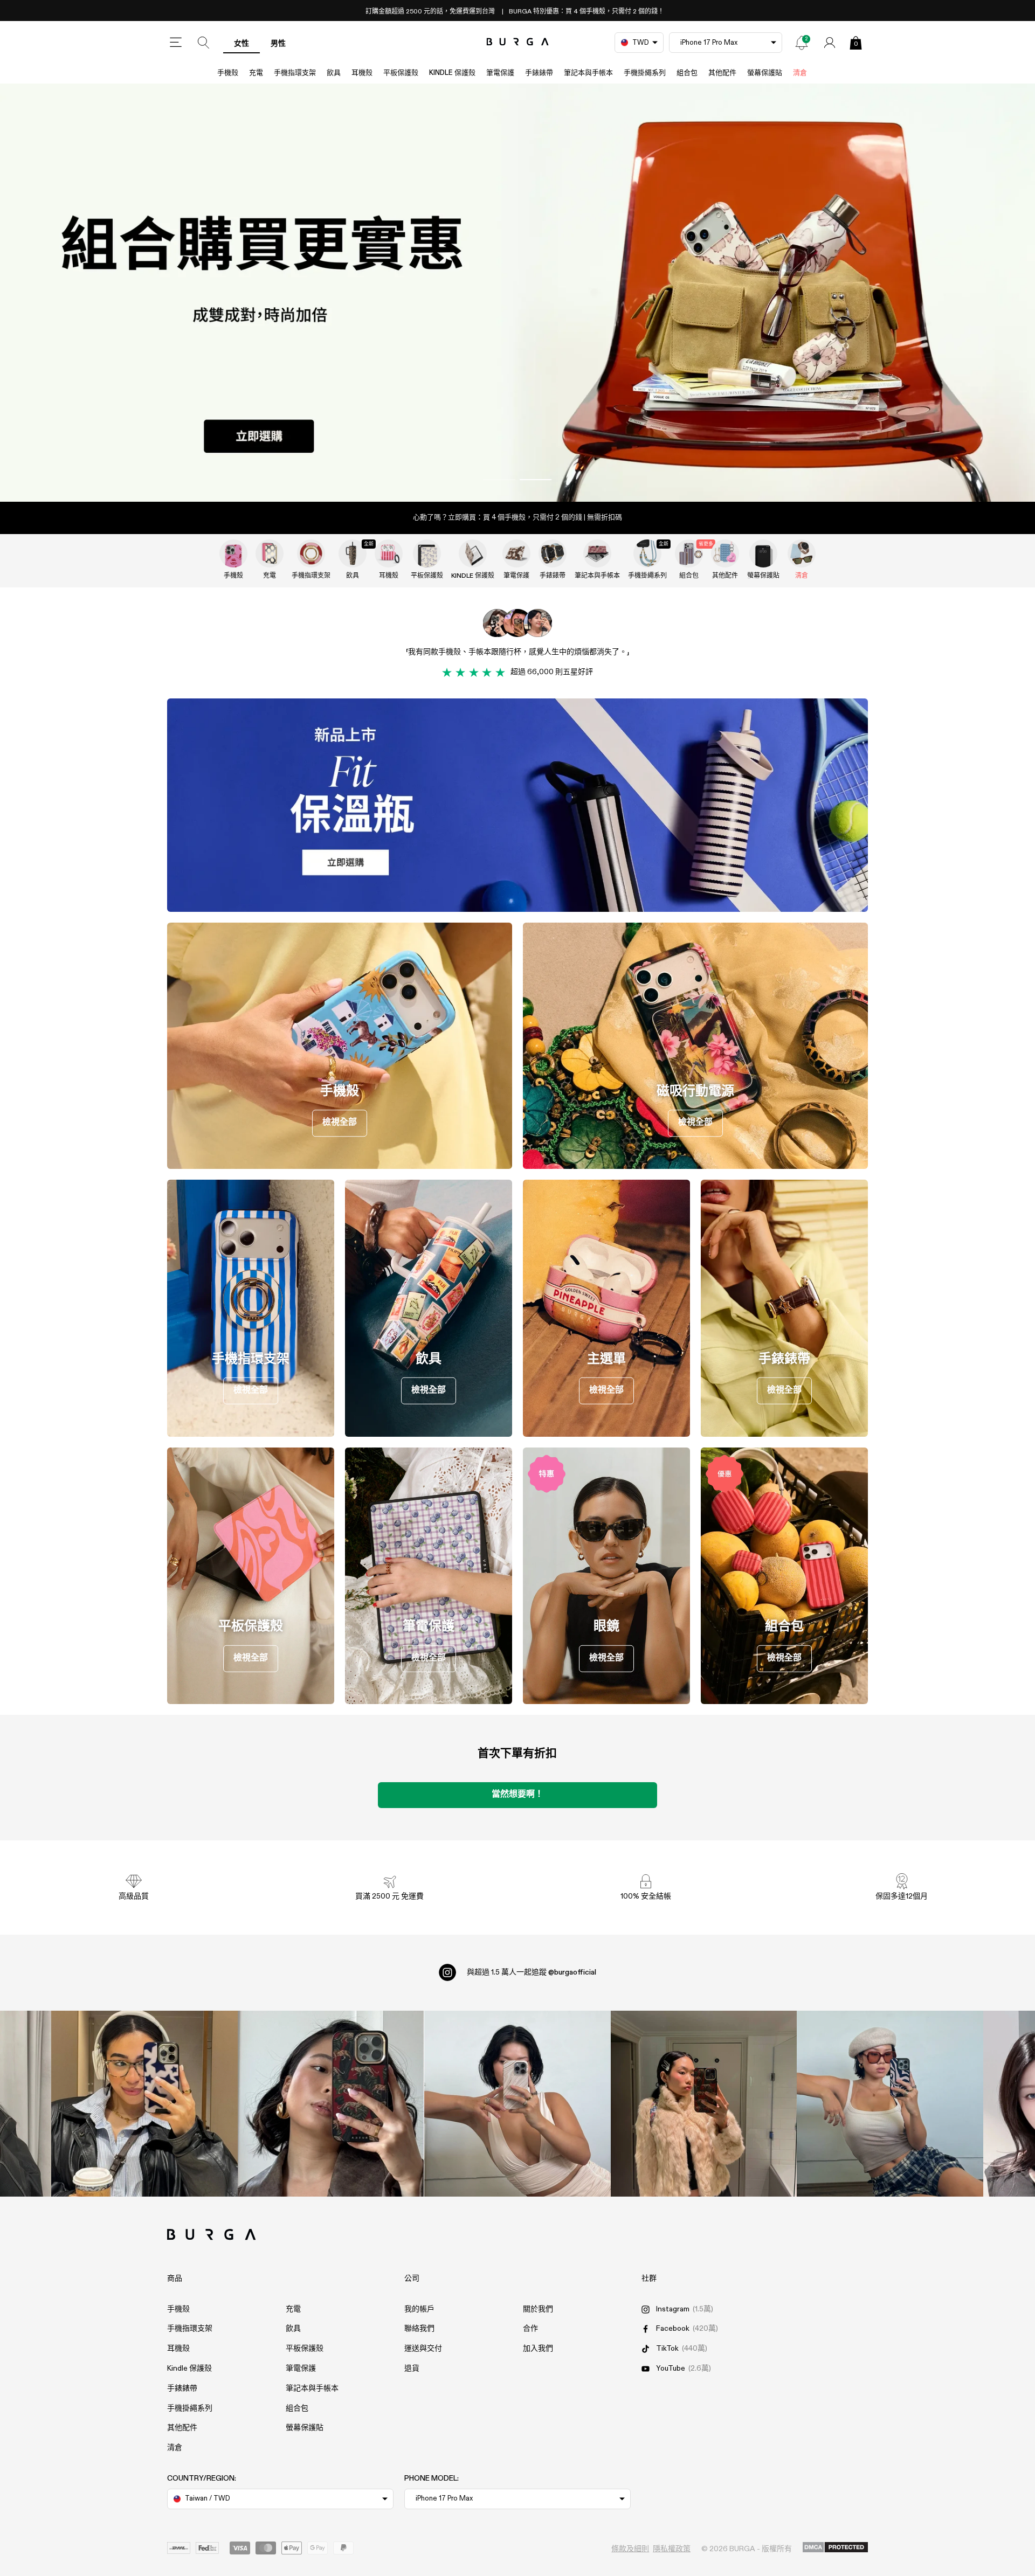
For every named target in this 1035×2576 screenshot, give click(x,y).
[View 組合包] (689, 553)
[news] (802, 43)
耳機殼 (362, 73)
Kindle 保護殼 (452, 73)
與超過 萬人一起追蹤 (532, 1972)
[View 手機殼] (233, 553)
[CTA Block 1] (517, 805)
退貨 (412, 2369)
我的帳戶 (419, 2309)
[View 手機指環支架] (311, 553)
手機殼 (228, 73)
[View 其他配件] (725, 553)
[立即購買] (517, 293)
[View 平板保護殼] (427, 553)
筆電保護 (500, 73)
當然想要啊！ (517, 1795)
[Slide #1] (536, 480)
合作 (530, 2329)
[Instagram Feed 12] (331, 2104)
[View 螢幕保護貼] (763, 553)
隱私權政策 (672, 2549)
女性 (241, 44)
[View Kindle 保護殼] (473, 553)
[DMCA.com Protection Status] (835, 2548)
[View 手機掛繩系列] (647, 553)
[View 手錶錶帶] (553, 553)
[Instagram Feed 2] (704, 2104)
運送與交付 (423, 2349)
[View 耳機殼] (389, 553)
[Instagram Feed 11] (144, 2104)
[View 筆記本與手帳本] (597, 553)
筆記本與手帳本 (588, 73)
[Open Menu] (176, 43)
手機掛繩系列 (645, 73)
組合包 (687, 73)
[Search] (204, 43)
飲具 (334, 73)
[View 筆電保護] (516, 553)
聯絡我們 (419, 2329)
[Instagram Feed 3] (890, 2104)
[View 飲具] (353, 553)
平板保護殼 (401, 73)
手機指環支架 (295, 73)
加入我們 (538, 2349)
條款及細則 (630, 2549)
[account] (830, 43)
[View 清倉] (802, 553)
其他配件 (722, 73)
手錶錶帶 (539, 73)
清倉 (800, 73)
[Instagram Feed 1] (517, 2104)
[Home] (518, 42)
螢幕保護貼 (765, 73)
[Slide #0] (499, 480)
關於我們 (538, 2309)
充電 (256, 73)
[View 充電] (270, 553)
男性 (278, 44)
